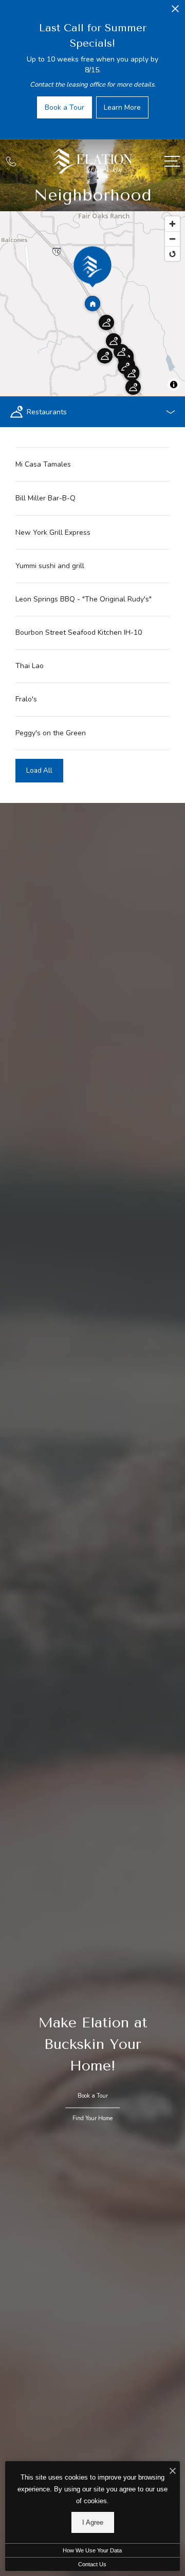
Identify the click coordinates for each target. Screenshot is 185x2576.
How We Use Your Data (92, 2550)
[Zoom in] (172, 224)
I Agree (93, 2522)
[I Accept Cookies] (173, 2472)
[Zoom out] (172, 239)
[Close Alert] (175, 12)
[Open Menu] (172, 161)
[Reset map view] (172, 254)
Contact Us (92, 2564)
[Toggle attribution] (174, 385)
